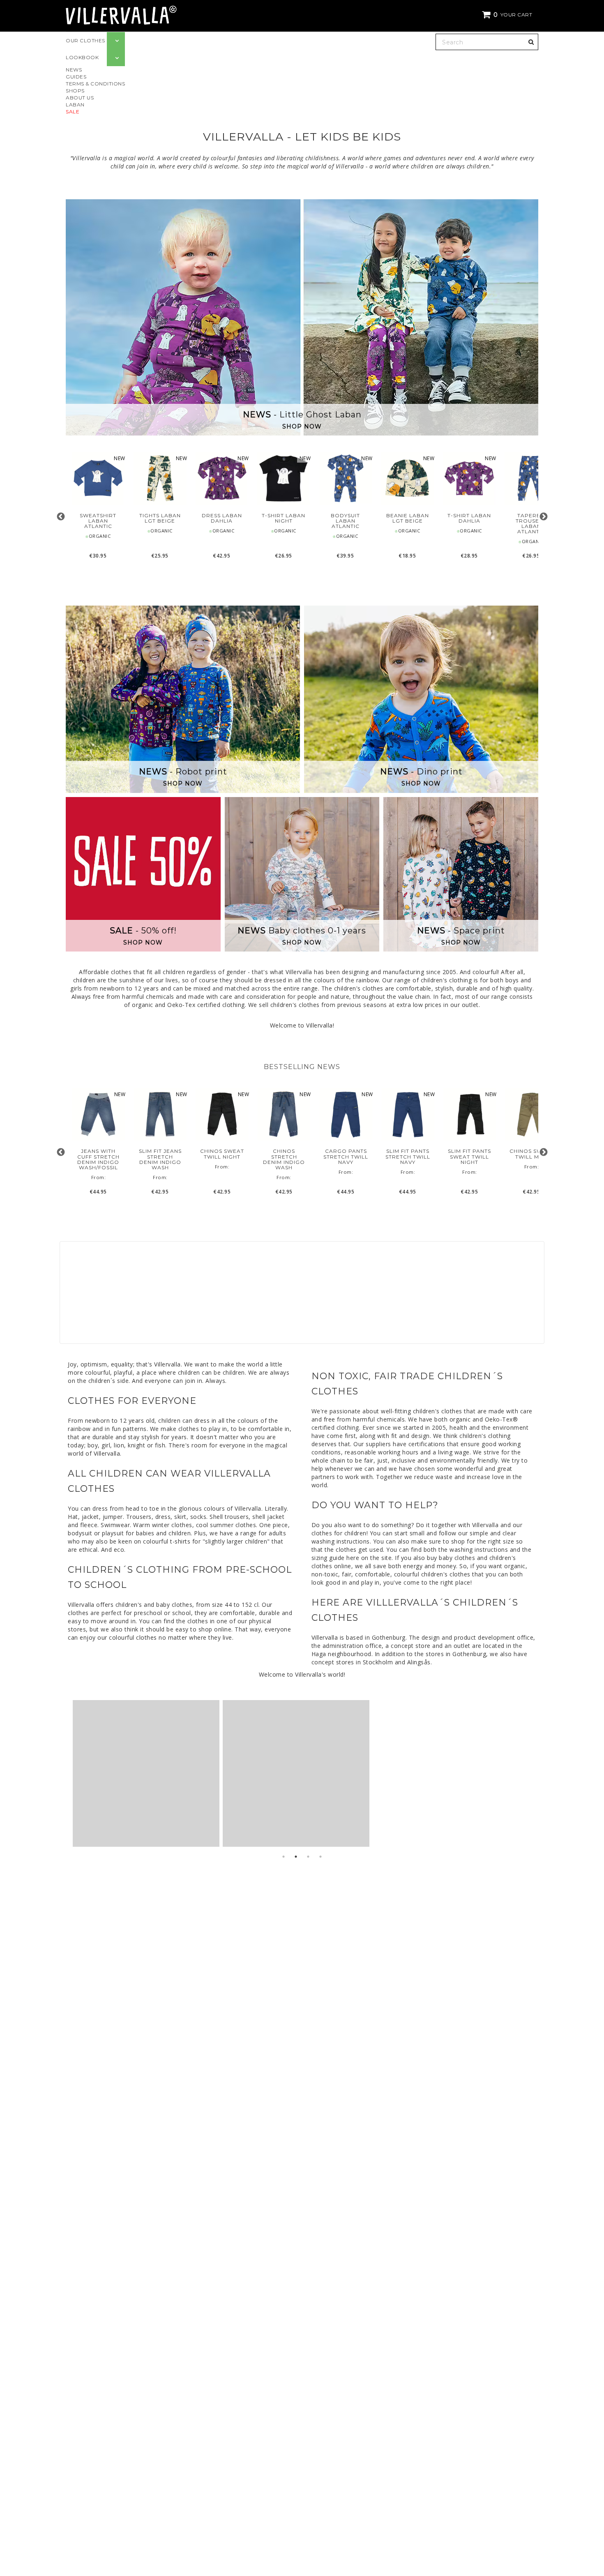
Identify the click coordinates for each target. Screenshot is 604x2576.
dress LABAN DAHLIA (222, 518)
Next (543, 517)
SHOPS (75, 91)
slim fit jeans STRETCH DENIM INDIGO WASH (160, 1159)
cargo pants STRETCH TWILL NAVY (346, 1157)
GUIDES (76, 77)
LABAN (75, 105)
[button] (508, 15)
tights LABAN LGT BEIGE (160, 518)
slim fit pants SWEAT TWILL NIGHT (469, 1157)
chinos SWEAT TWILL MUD (531, 1154)
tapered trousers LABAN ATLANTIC (531, 524)
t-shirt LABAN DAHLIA (469, 518)
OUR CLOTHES (85, 40)
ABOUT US (80, 98)
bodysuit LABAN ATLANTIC (345, 521)
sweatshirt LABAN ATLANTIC (98, 521)
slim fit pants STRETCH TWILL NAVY (408, 1157)
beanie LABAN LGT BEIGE (408, 518)
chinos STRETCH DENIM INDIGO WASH (284, 1159)
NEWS (74, 70)
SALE (73, 112)
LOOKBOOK (82, 57)
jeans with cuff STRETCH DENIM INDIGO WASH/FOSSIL (98, 1159)
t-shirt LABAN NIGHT (284, 518)
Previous (61, 517)
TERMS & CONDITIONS (95, 84)
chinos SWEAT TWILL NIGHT (222, 1154)
